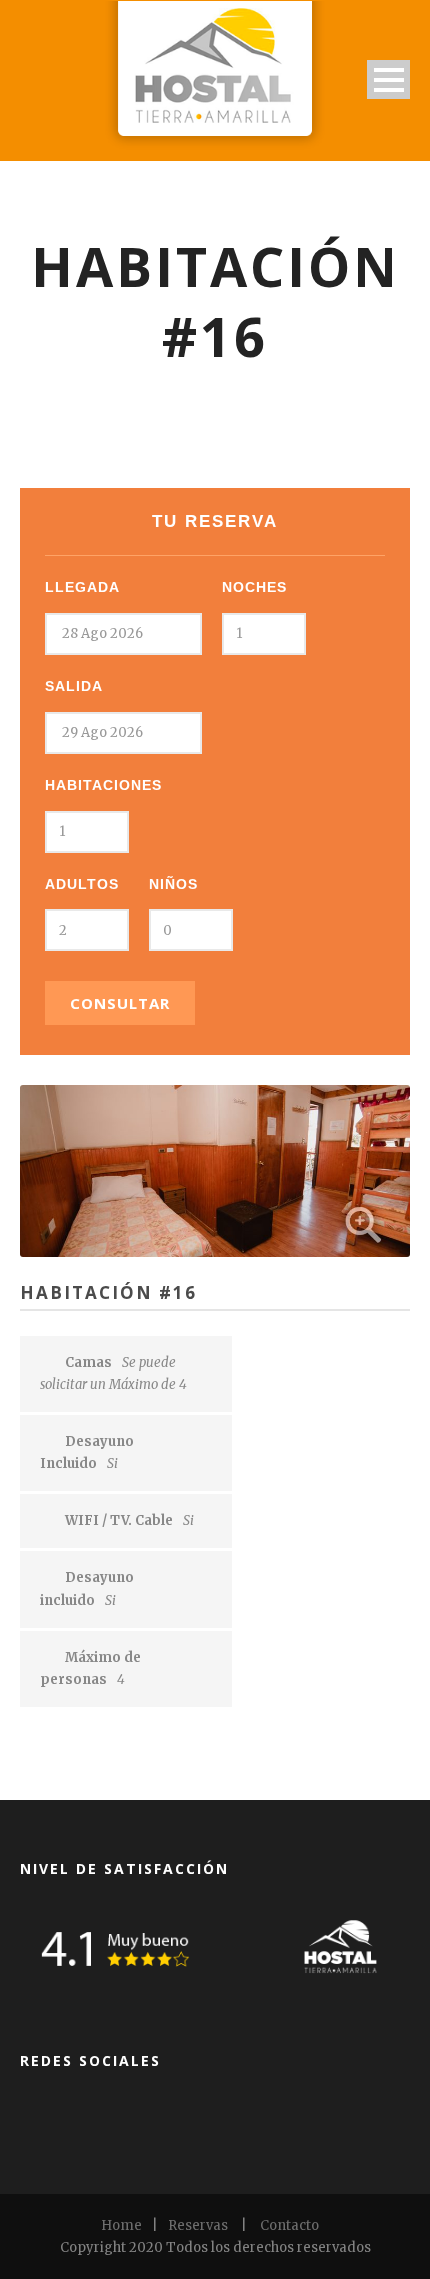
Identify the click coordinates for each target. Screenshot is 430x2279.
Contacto (289, 2225)
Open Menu (388, 79)
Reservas (198, 2225)
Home (121, 2225)
